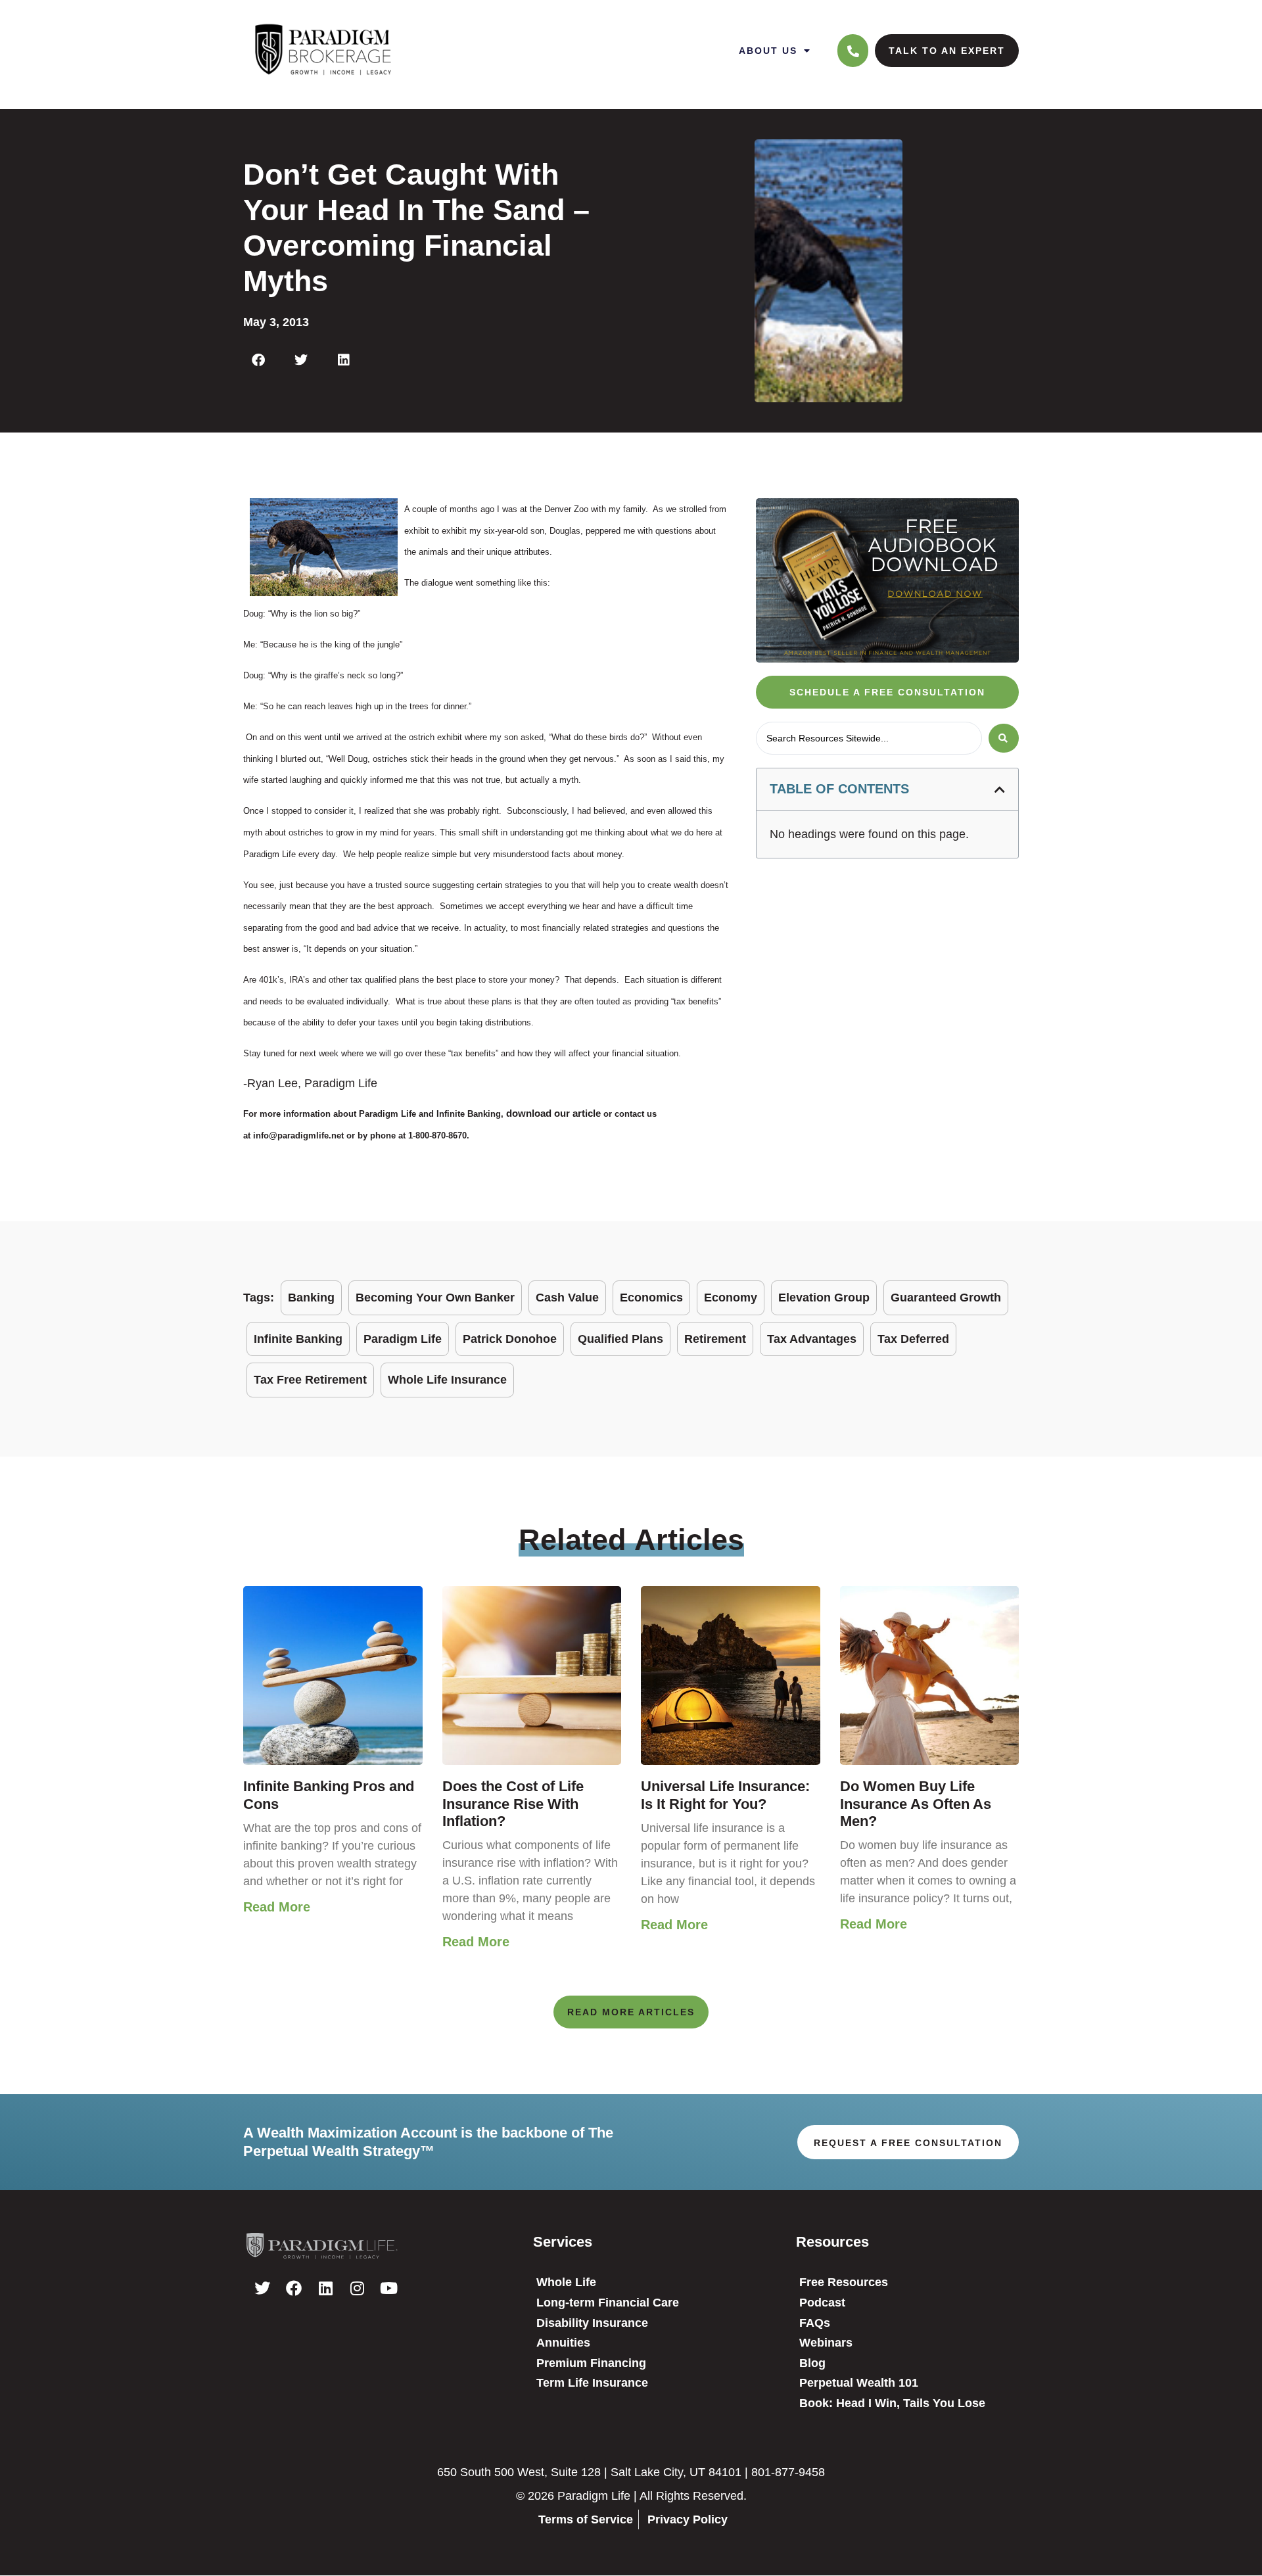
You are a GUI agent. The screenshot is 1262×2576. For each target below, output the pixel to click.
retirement (715, 1339)
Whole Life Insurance (447, 1380)
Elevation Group (824, 1298)
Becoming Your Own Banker (435, 1298)
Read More (277, 1907)
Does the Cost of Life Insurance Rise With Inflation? (513, 1804)
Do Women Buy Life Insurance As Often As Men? (916, 1804)
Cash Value (567, 1298)
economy (731, 1298)
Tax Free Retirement (310, 1380)
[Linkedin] (325, 2288)
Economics (651, 1298)
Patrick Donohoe (510, 1339)
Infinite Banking (298, 1339)
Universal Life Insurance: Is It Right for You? (725, 1795)
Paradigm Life (403, 1339)
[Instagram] (357, 2288)
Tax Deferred (913, 1339)
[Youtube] (388, 2288)
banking (311, 1298)
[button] (258, 360)
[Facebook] (294, 2288)
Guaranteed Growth (946, 1298)
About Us (768, 51)
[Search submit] (1004, 738)
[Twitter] (262, 2288)
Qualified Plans (620, 1339)
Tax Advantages (812, 1339)
